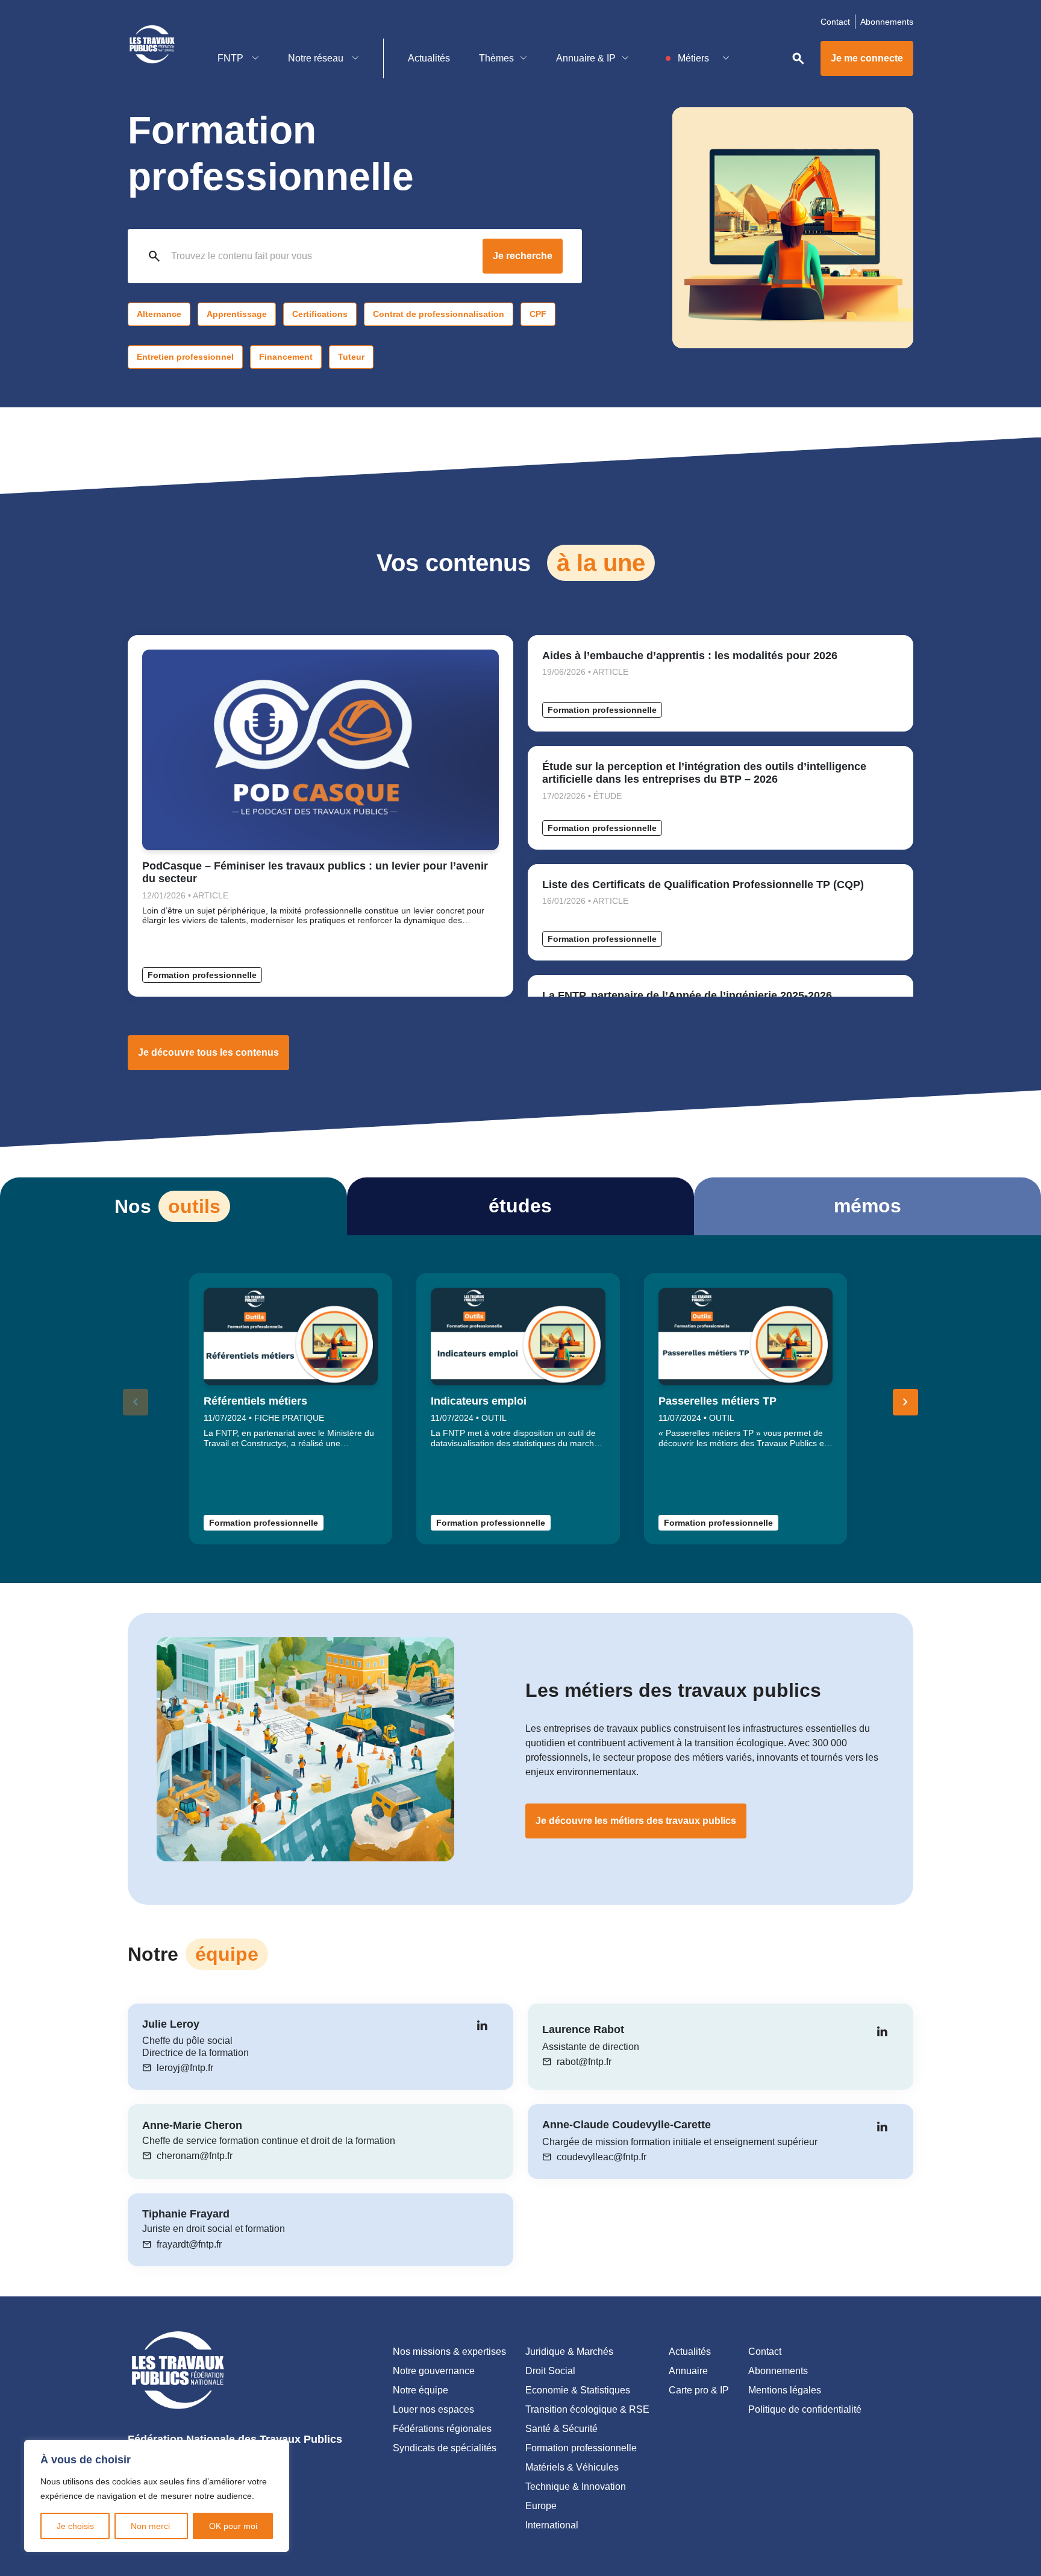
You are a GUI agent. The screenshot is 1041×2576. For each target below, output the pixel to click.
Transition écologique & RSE (587, 2409)
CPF (538, 314)
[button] (905, 1402)
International (552, 2525)
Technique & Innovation (576, 2487)
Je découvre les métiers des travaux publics (636, 1821)
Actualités (429, 58)
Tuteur (351, 357)
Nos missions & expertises (449, 2352)
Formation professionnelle (202, 975)
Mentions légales (785, 2390)
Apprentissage (237, 314)
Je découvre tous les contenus (208, 1052)
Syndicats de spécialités (445, 2448)
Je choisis (75, 2526)
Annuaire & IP (586, 58)
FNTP (232, 58)
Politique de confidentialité (805, 2409)
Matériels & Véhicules (572, 2467)
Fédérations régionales (442, 2429)
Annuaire (688, 2371)
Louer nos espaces (433, 2409)
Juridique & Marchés (569, 2352)
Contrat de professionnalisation (439, 314)
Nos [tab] (167, 1206)
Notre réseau (317, 58)
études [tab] (520, 1206)
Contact (835, 22)
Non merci (152, 2526)
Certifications (320, 314)
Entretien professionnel (185, 357)
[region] (157, 2496)
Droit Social (550, 2371)
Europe (541, 2506)
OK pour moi (233, 2526)
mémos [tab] (867, 1206)
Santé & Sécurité (561, 2429)
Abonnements (887, 22)
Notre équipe (420, 2390)
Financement (286, 357)
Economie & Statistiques (578, 2390)
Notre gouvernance (434, 2371)
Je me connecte (867, 58)
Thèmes (496, 58)
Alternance (159, 314)
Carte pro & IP (699, 2390)
